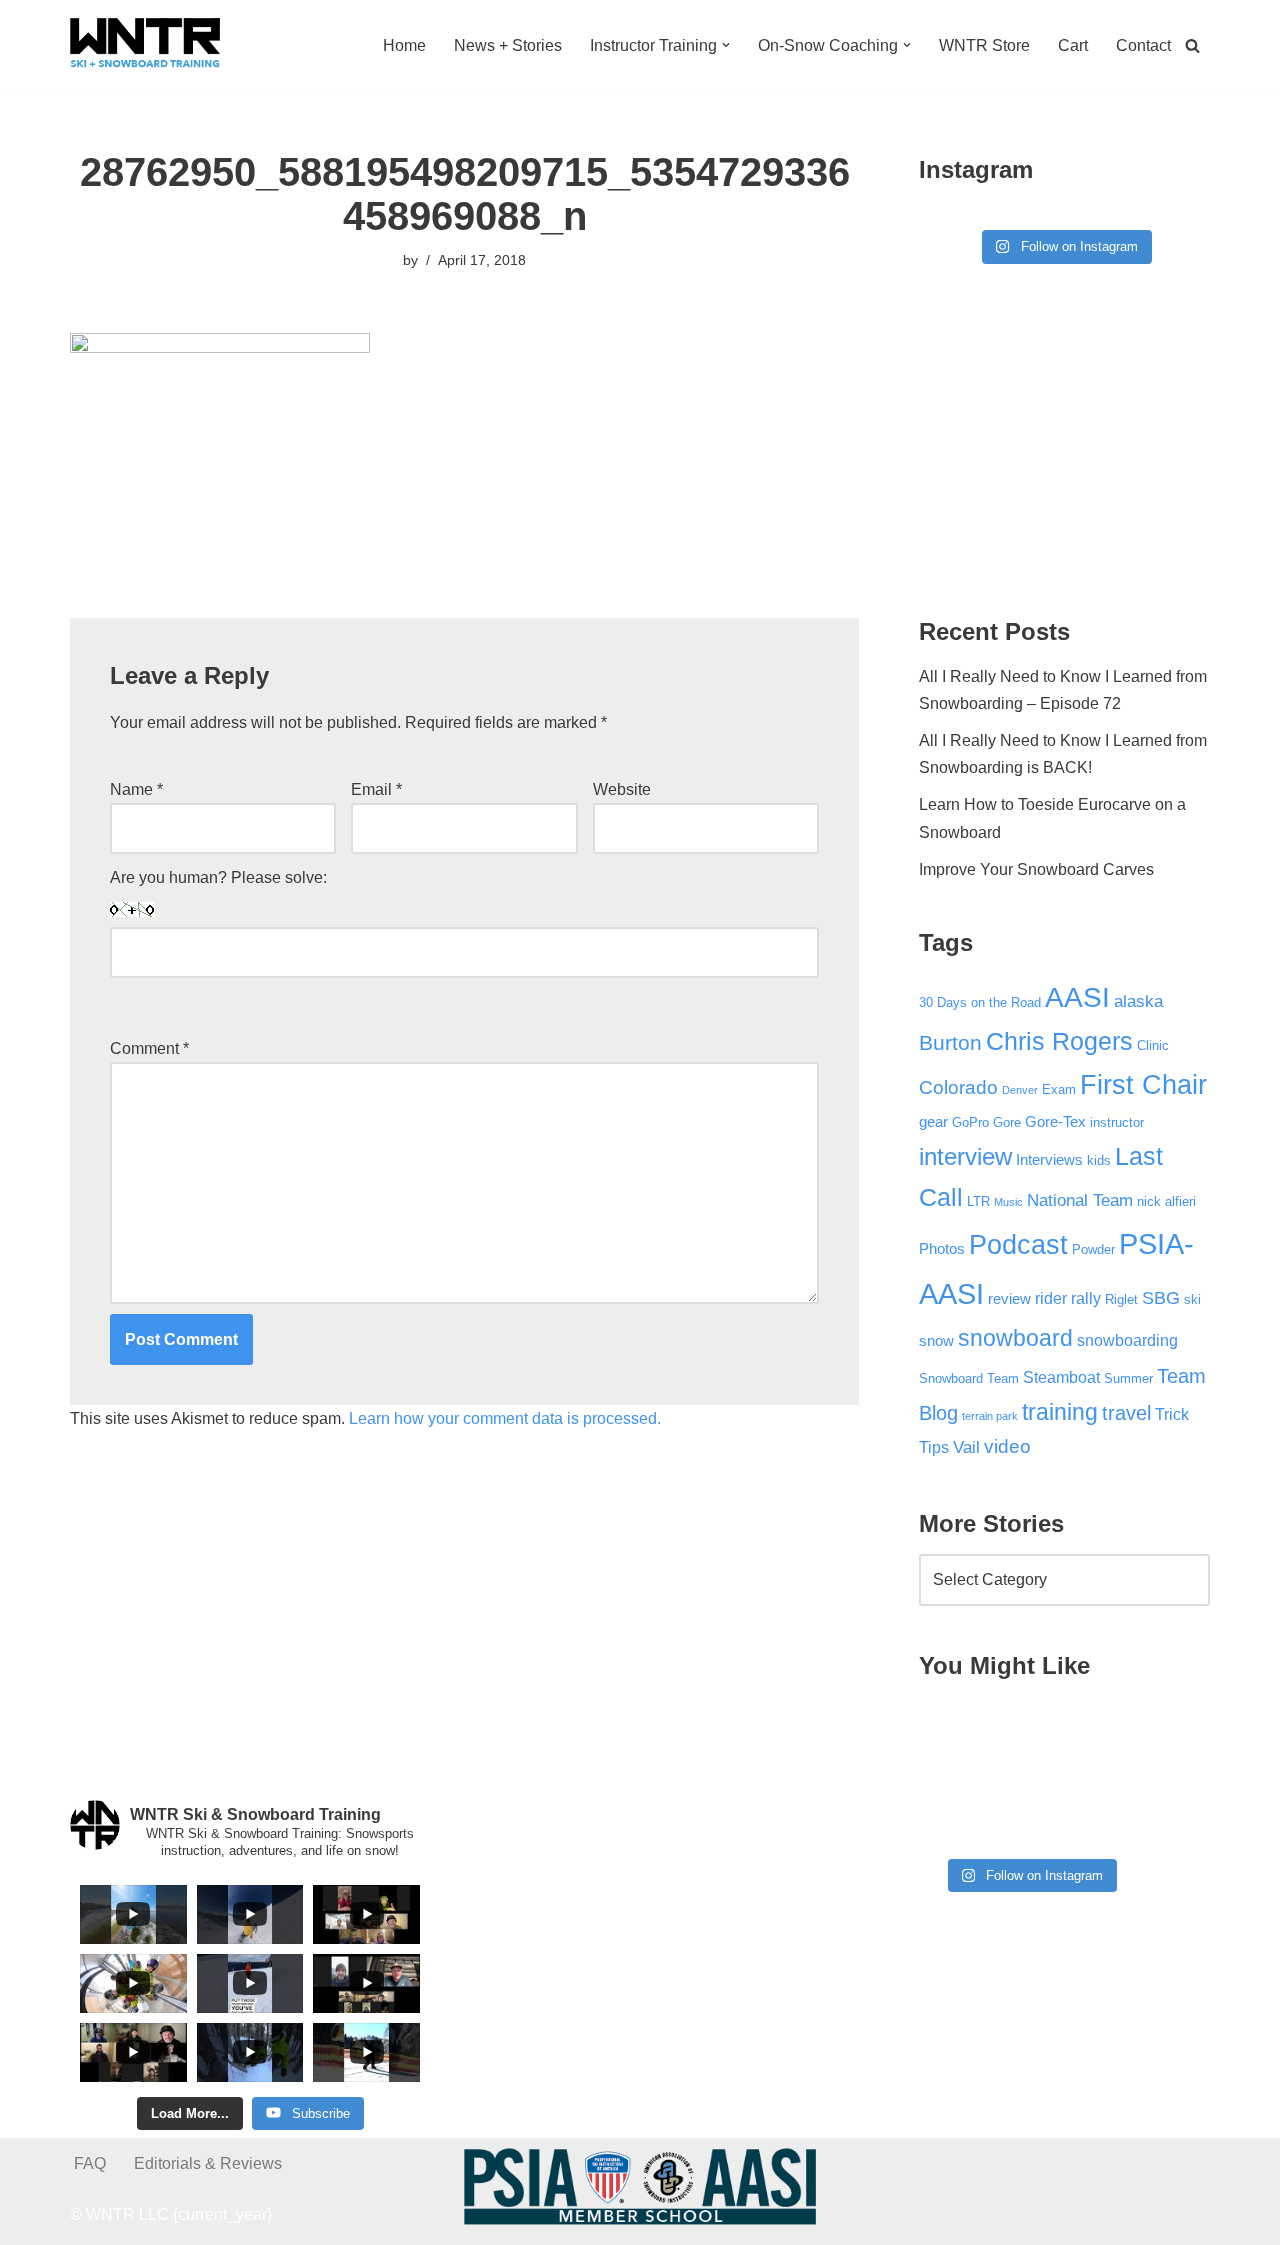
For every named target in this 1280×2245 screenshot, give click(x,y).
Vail (966, 1447)
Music (1008, 1202)
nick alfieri (1166, 1201)
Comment (149, 1048)
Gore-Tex (1055, 1122)
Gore (1007, 1122)
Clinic (1153, 1045)
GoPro (970, 1122)
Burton (950, 1043)
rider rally (1068, 1298)
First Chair (1143, 1085)
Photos (942, 1249)
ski (1192, 1299)
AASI (1077, 997)
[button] (726, 45)
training (1060, 1412)
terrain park (990, 1416)
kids (1099, 1160)
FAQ (90, 2163)
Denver (1020, 1090)
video (1007, 1446)
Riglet (1121, 1299)
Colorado (958, 1087)
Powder (1093, 1249)
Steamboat (1061, 1377)
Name (136, 789)
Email (376, 789)
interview (965, 1157)
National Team (1080, 1200)
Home (404, 45)
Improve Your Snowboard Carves (1036, 869)
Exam (1059, 1089)
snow (936, 1341)
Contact (1143, 45)
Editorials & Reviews (208, 2163)
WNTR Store (984, 45)
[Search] (1192, 45)
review (1009, 1299)
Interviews (1049, 1160)
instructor (1117, 1122)
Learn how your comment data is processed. (505, 1418)
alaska (1138, 1001)
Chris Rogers (1059, 1041)
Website (622, 789)
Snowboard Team (969, 1378)
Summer (1128, 1378)
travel (1126, 1413)
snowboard (1015, 1338)
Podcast (1018, 1244)
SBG (1161, 1298)
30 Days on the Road (980, 1002)
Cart (1073, 45)
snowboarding (1127, 1340)
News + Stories (508, 45)
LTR (978, 1201)
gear (933, 1122)
